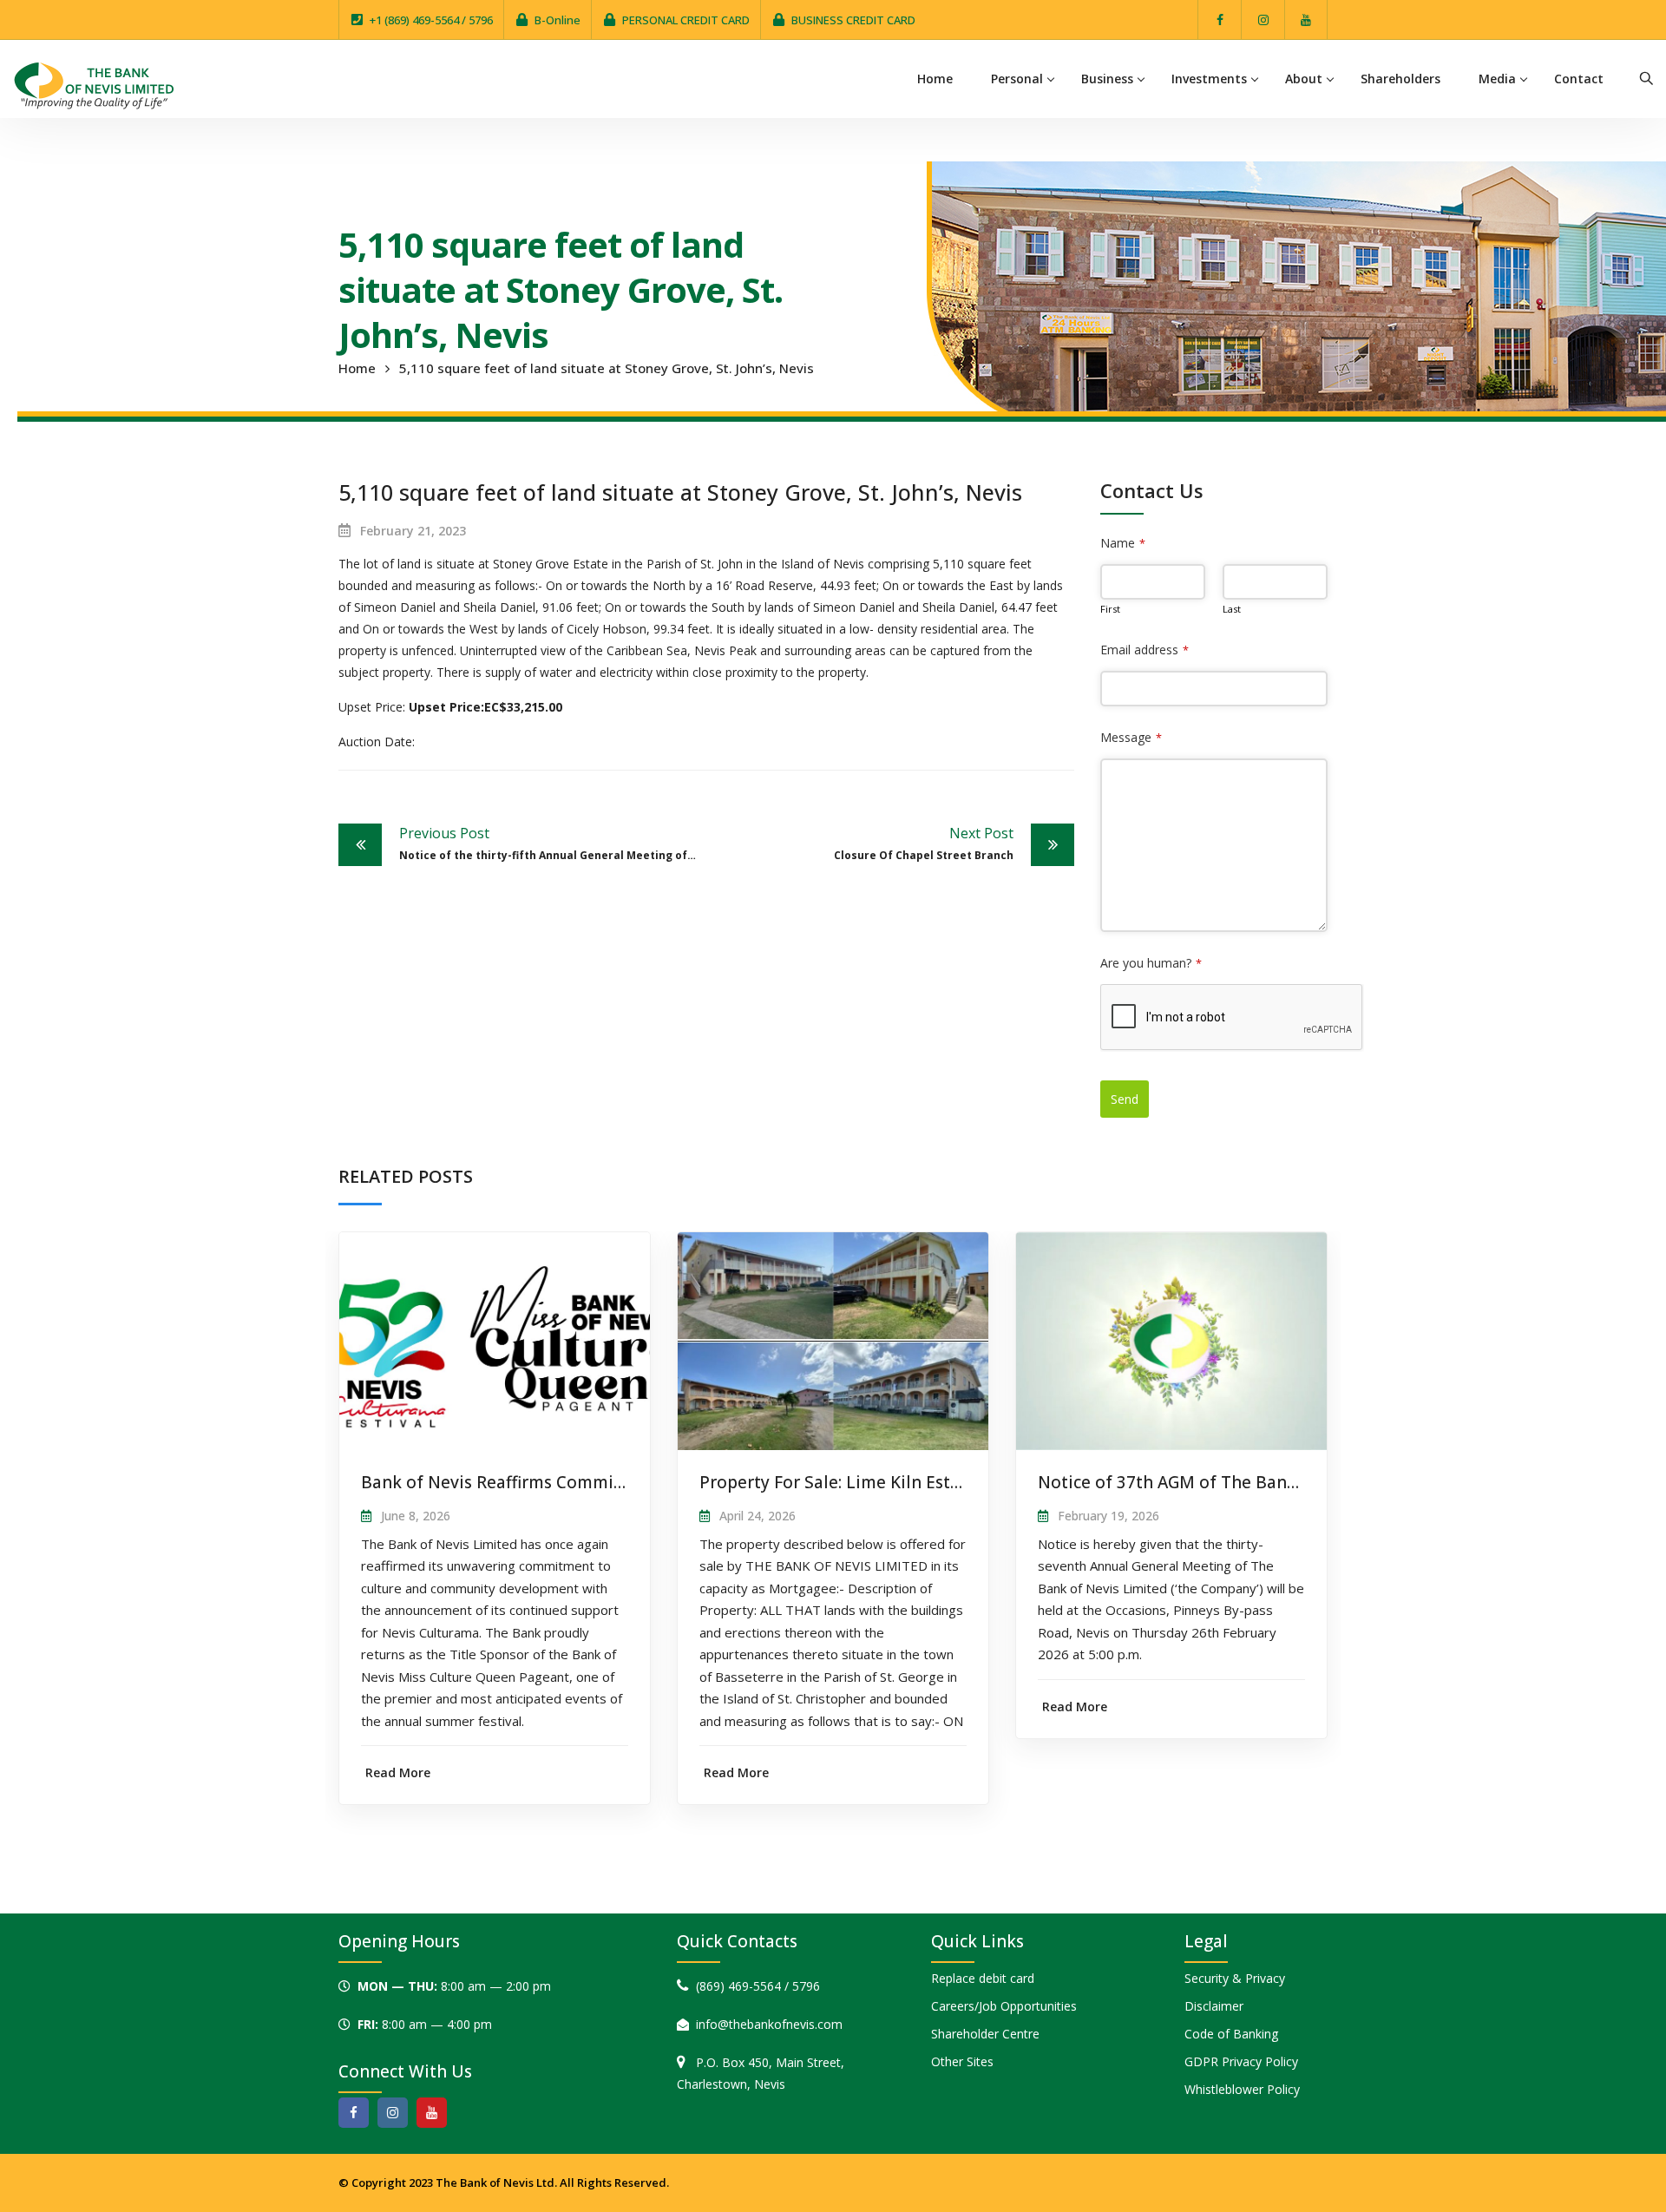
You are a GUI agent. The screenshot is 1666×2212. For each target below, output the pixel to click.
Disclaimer (1214, 2006)
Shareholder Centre (985, 2034)
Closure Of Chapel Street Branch (924, 843)
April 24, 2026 (758, 1516)
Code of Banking (1231, 2034)
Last (1232, 609)
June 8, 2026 (416, 1516)
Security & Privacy (1235, 1978)
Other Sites (962, 2061)
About (1304, 79)
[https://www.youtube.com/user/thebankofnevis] (432, 2113)
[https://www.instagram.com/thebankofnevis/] (393, 2113)
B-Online (558, 20)
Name (1123, 543)
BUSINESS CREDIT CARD (853, 20)
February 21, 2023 (413, 531)
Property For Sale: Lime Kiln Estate (838, 1482)
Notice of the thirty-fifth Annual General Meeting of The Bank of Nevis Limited (553, 843)
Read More (398, 1772)
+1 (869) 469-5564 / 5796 (431, 20)
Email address (1145, 650)
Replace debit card (983, 1978)
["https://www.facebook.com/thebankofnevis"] (354, 2113)
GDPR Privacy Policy (1241, 2061)
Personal (1017, 79)
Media (1497, 79)
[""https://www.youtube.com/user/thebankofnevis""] (1306, 20)
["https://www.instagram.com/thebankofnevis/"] (1263, 20)
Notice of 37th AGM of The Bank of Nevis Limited (1236, 1482)
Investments (1209, 79)
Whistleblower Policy (1242, 2089)
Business (1107, 79)
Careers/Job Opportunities (1004, 2006)
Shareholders (1400, 79)
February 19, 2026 (1108, 1516)
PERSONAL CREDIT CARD (686, 20)
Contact (1579, 79)
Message (1131, 737)
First (1110, 609)
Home (935, 79)
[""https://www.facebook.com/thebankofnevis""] (1220, 20)
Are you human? (1151, 963)
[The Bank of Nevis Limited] (94, 84)
